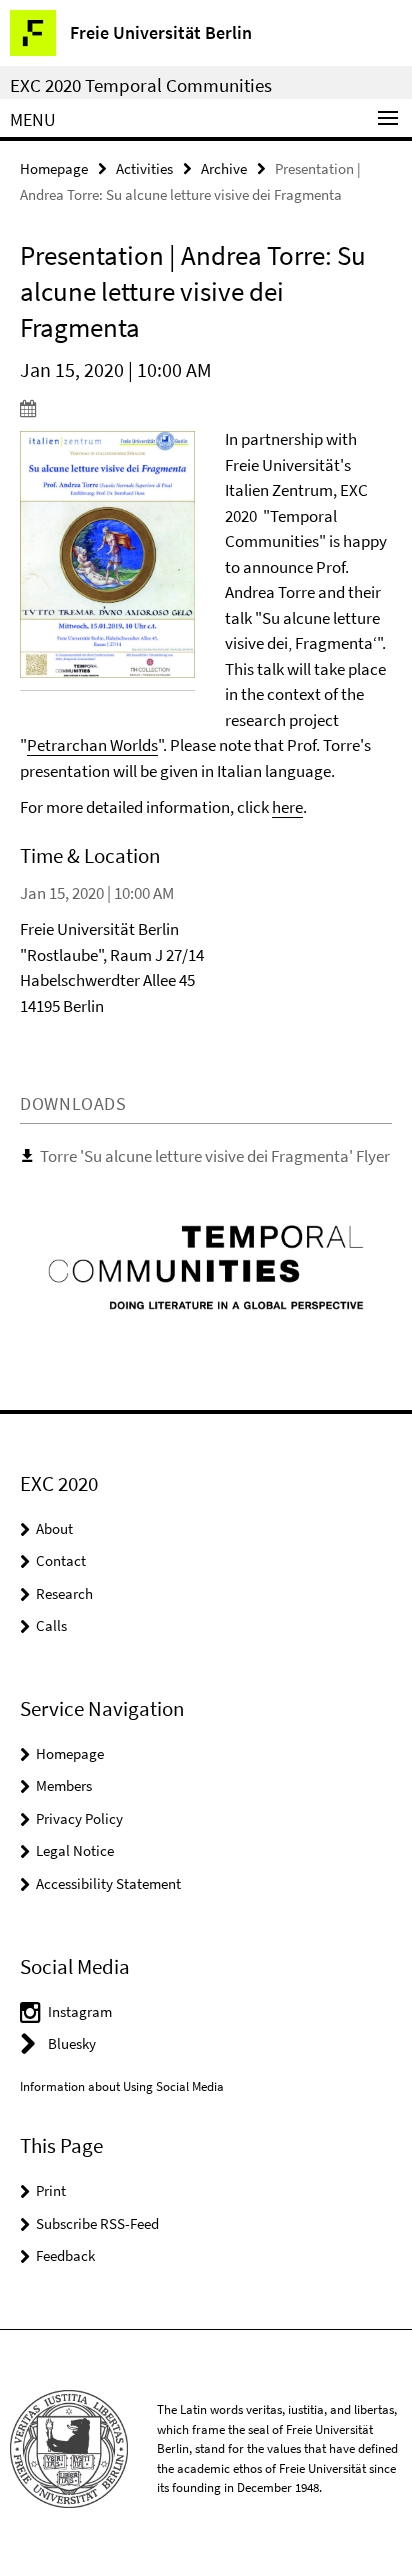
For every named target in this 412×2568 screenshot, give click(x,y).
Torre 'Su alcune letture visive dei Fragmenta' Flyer (215, 1156)
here (287, 807)
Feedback (65, 2255)
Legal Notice (75, 1850)
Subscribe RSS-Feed (97, 2223)
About (54, 1528)
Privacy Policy (79, 1818)
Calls (51, 1625)
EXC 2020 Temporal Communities (141, 85)
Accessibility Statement (108, 1883)
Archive (224, 168)
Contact (61, 1560)
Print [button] (51, 2190)
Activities (144, 168)
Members (64, 1785)
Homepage (54, 168)
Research (64, 1593)
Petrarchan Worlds (92, 745)
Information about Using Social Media (122, 2086)
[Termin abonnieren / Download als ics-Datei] (206, 408)
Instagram (80, 2011)
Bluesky (72, 2043)
